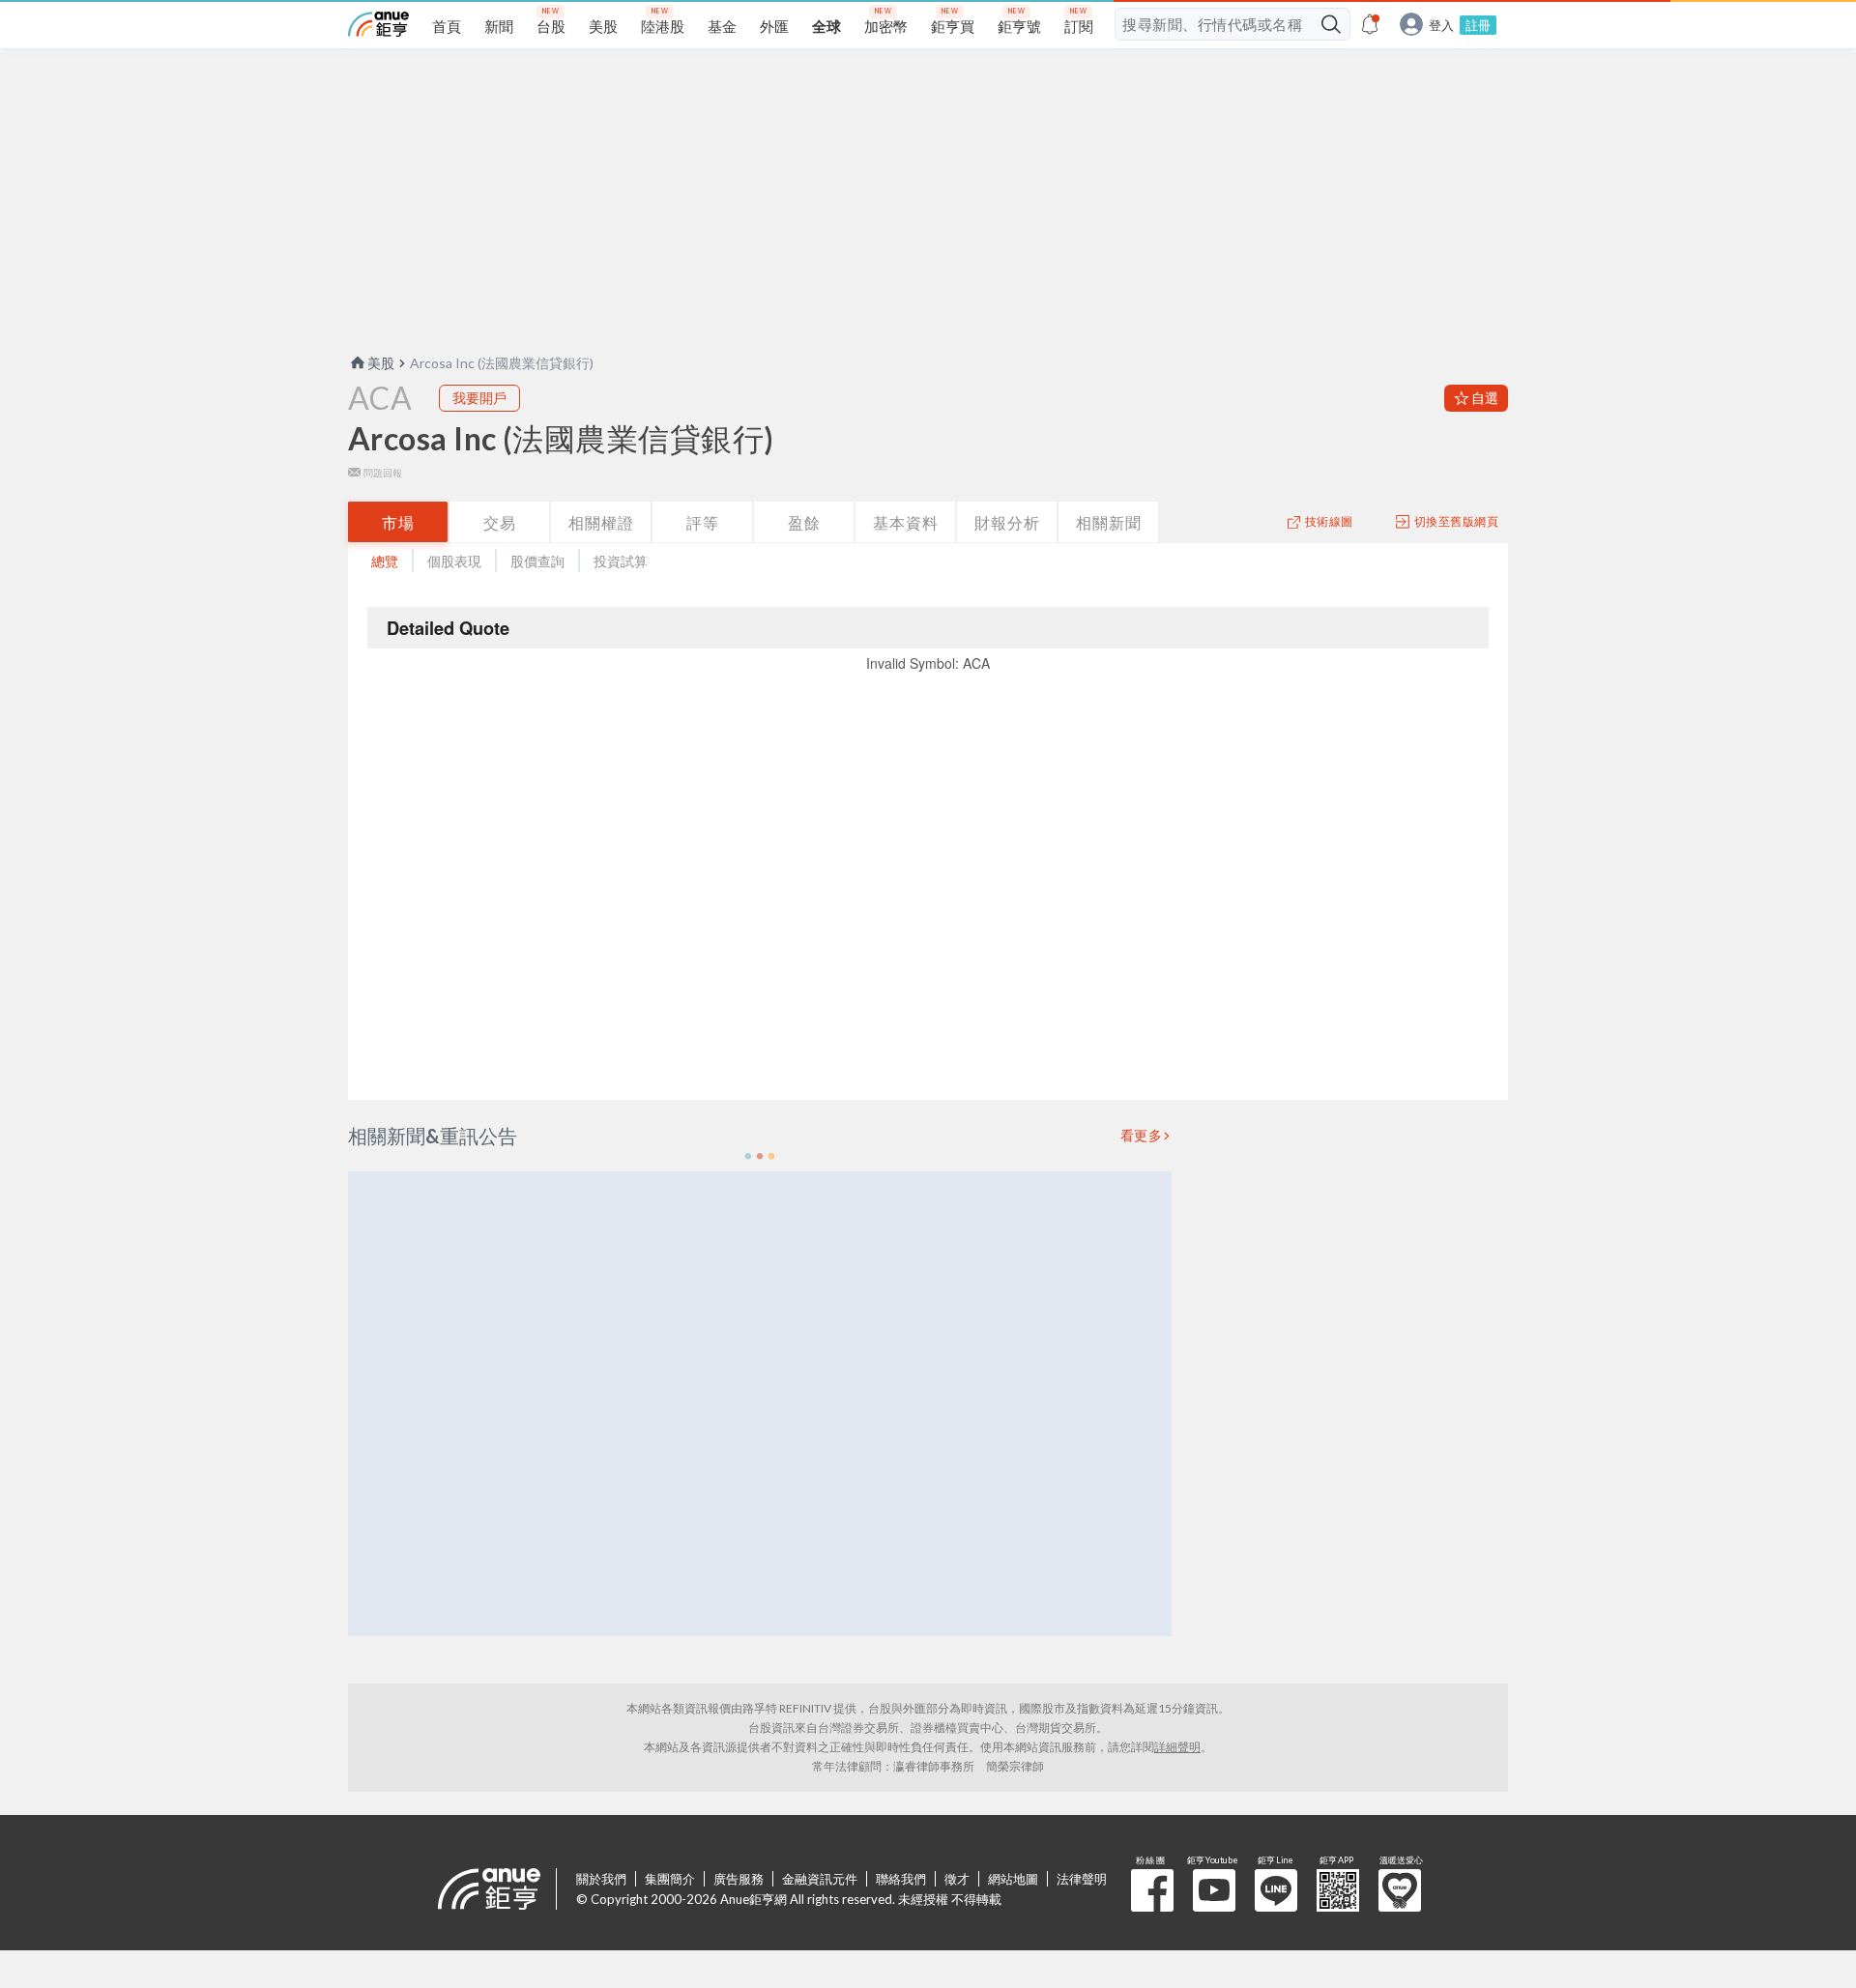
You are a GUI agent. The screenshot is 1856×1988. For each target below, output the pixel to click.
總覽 (385, 561)
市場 (398, 522)
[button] (760, 1156)
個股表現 (454, 561)
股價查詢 (537, 561)
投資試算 (621, 561)
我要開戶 (479, 398)
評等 (703, 522)
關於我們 (601, 1879)
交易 (500, 522)
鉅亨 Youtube (1214, 1890)
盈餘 (804, 522)
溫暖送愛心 (1400, 1890)
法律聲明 (1082, 1879)
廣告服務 (739, 1879)
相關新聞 (1109, 522)
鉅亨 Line (1276, 1890)
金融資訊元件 (820, 1879)
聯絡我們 (901, 1879)
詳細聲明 (1177, 1747)
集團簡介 (670, 1879)
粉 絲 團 (1152, 1890)
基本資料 (906, 522)
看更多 (1142, 1136)
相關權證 (601, 522)
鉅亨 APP (1338, 1890)
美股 (381, 363)
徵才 (957, 1879)
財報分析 (1007, 522)
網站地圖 (1013, 1879)
